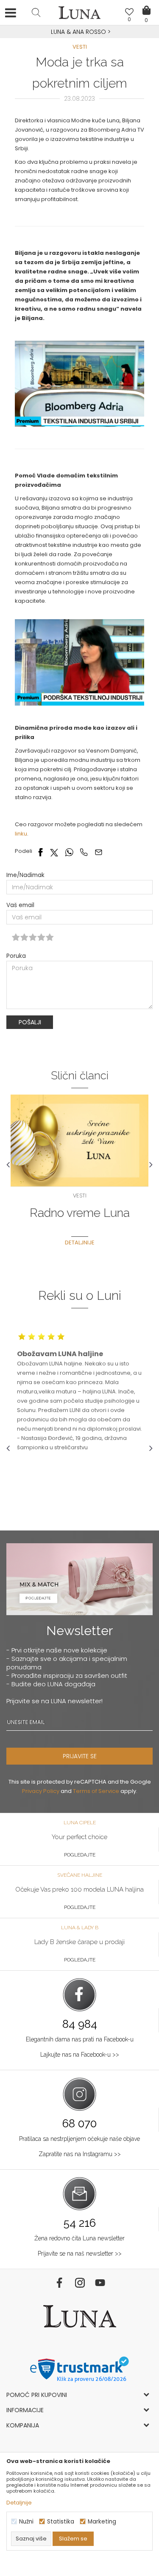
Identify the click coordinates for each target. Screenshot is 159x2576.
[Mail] (99, 852)
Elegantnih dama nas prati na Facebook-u (80, 2039)
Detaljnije (80, 1242)
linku (21, 834)
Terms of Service (96, 1791)
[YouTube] (100, 2283)
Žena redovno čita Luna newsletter (79, 2238)
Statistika (61, 2522)
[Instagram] (80, 2283)
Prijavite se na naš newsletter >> (80, 2253)
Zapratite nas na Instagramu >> (80, 2154)
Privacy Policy (41, 1791)
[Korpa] (146, 4)
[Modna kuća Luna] (80, 15)
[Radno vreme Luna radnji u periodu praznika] (79, 1140)
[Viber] (84, 852)
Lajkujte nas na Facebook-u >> (80, 2055)
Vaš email (20, 905)
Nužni (26, 2522)
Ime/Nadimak (25, 875)
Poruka (16, 956)
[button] (36, 12)
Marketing (102, 2522)
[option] (79, 32)
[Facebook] (40, 852)
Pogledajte (80, 1855)
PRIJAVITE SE (80, 1756)
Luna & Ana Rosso (78, 32)
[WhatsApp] (69, 852)
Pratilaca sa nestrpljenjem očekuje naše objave (79, 2139)
